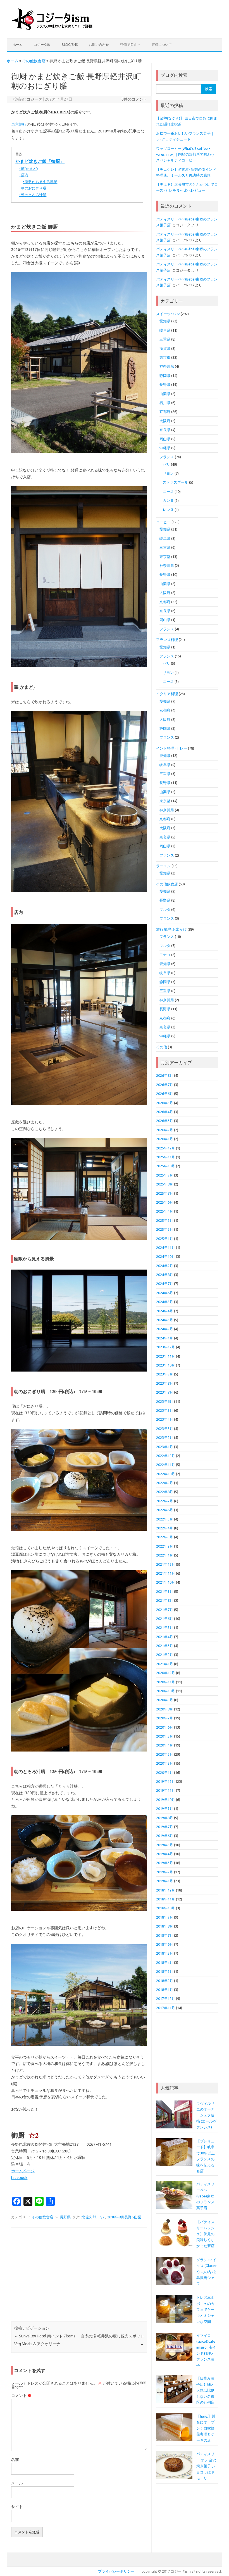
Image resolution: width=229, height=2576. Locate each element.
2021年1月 (165, 1664)
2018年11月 (166, 1899)
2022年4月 (165, 1528)
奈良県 (165, 430)
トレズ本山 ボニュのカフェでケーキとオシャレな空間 (205, 2309)
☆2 (102, 2217)
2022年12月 (166, 1456)
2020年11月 (166, 1682)
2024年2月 (165, 1329)
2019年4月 (165, 1854)
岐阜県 (165, 330)
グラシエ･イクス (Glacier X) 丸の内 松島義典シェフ (207, 2272)
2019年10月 (166, 1800)
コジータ (34, 99)
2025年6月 (165, 1202)
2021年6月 (165, 1619)
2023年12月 (166, 1347)
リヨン (168, 473)
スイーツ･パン (168, 314)
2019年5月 (165, 1845)
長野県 (65, 2217)
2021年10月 (166, 1582)
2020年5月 (165, 1736)
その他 (162, 1047)
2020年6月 (165, 1727)
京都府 (165, 412)
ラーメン (163, 866)
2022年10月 (166, 1474)
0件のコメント (134, 99)
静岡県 (165, 376)
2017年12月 (166, 1998)
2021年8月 (165, 1600)
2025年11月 (166, 1157)
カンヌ (168, 500)
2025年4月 (165, 1211)
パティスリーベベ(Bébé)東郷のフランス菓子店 (205, 2196)
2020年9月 (165, 1700)
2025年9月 (165, 1175)
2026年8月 (165, 1075)
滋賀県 (165, 348)
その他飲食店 (34, 61)
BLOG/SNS (70, 45)
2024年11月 (166, 1247)
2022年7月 (165, 1501)
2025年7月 (165, 1193)
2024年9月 (165, 1266)
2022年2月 (165, 1546)
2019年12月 (166, 1781)
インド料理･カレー (172, 748)
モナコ (165, 955)
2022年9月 (165, 1483)
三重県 (165, 339)
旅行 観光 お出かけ (171, 929)
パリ (166, 464)
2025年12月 (166, 1148)
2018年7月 (165, 1935)
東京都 (165, 357)
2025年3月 (165, 1220)
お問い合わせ (99, 45)
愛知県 (165, 321)
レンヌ (168, 510)
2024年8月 (165, 1275)
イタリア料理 (167, 694)
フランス (167, 457)
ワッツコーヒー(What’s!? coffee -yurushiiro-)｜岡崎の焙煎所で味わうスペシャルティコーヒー (185, 154)
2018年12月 (166, 1890)
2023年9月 (165, 1374)
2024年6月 (165, 1293)
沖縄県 (165, 448)
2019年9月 (165, 1809)
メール (17, 2483)
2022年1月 (165, 1555)
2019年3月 (165, 1863)
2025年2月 (165, 1229)
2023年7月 (165, 1392)
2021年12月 (166, 1564)
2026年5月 (165, 1103)
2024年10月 (166, 1256)
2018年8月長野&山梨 (124, 2217)
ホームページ (23, 2171)
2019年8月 (165, 1818)
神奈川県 (167, 366)
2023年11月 (166, 1356)
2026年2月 (165, 1130)
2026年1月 (165, 1139)
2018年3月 (165, 1971)
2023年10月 (166, 1365)
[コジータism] (55, 29)
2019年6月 (165, 1836)
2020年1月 (165, 1772)
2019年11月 (166, 1790)
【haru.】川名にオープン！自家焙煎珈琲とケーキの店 (206, 2428)
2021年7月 (165, 1610)
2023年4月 (165, 1419)
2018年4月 (165, 1962)
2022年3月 (165, 1537)
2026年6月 (165, 1094)
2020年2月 (165, 1763)
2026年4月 (165, 1112)
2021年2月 (165, 1655)
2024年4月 (165, 1311)
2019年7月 (165, 1827)
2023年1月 (165, 1447)
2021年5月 (165, 1627)
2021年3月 (165, 1646)
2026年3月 (165, 1121)
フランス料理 (167, 640)
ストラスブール (176, 482)
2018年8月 (165, 1926)
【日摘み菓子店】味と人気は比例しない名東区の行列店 (205, 2390)
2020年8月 (165, 1709)
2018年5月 (165, 1953)
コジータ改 (42, 45)
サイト (17, 2507)
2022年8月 (165, 1492)
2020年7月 (165, 1718)
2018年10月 (166, 1908)
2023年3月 (165, 1429)
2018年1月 (165, 1990)
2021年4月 (165, 1637)
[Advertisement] (79, 2275)
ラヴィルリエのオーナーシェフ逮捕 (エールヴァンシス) (206, 2115)
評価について (162, 45)
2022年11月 (166, 1465)
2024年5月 (165, 1302)
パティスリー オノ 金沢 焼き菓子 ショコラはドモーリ (206, 2466)
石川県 (165, 403)
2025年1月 (165, 1239)
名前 (15, 2459)
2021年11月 (166, 1573)
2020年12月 (166, 1673)
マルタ (165, 909)
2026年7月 (165, 1085)
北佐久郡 (89, 2217)
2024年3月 (165, 1320)
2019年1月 (165, 1881)
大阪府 (165, 421)
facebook (19, 2178)
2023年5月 (165, 1410)
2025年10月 (166, 1166)
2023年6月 (165, 1401)
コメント (21, 2396)
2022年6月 (165, 1510)
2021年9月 (165, 1591)
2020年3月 (165, 1754)
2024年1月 (165, 1338)
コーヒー (163, 522)
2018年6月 (165, 1944)
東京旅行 (19, 124)
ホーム (18, 45)
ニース (168, 491)
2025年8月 (165, 1184)
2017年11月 (166, 2008)
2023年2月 (165, 1437)
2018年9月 (165, 1917)
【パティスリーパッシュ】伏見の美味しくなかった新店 (205, 2234)
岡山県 (165, 439)
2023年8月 (165, 1383)
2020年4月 (165, 1745)
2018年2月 (165, 1981)
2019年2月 (165, 1872)
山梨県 (165, 394)
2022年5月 (165, 1519)
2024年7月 (165, 1284)
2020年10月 (166, 1691)
